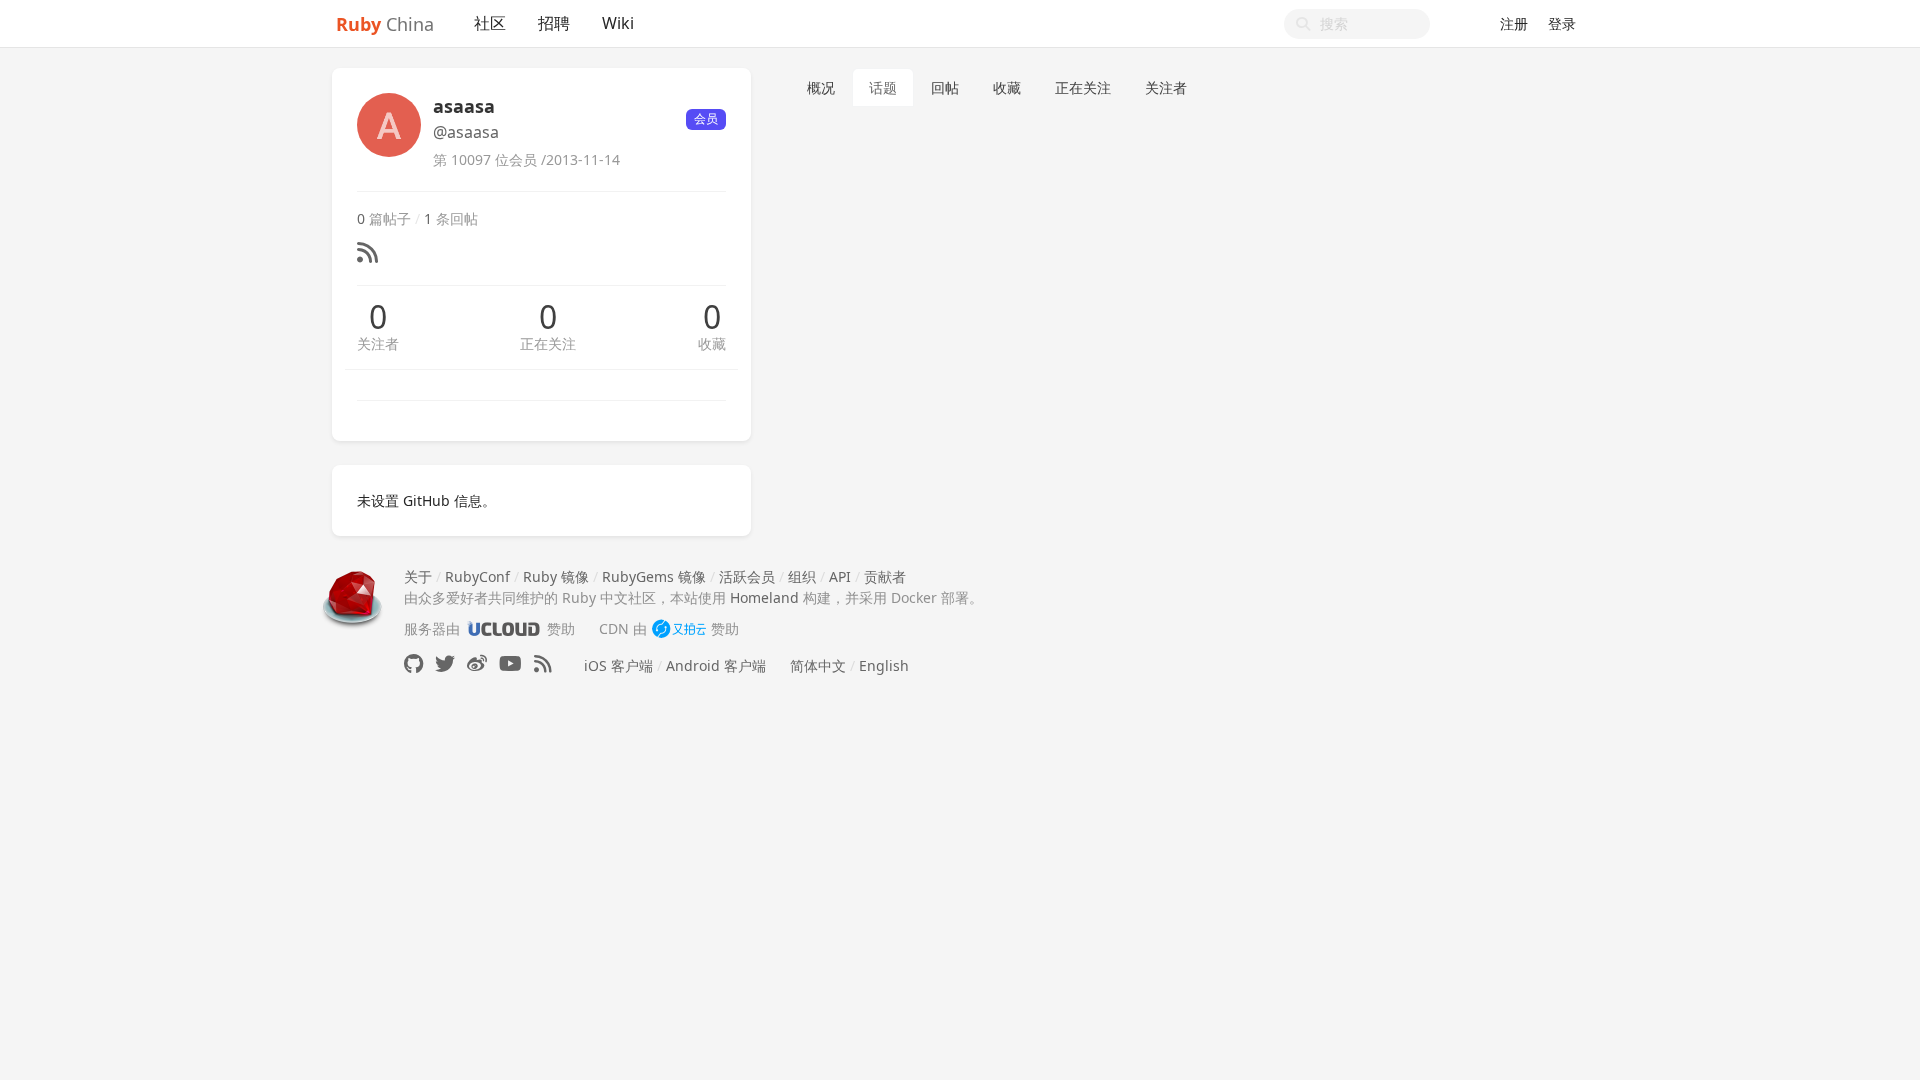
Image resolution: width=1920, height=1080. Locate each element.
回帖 (945, 87)
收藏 (712, 343)
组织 (802, 576)
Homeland (764, 597)
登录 (1562, 23)
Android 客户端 (716, 665)
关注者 (378, 343)
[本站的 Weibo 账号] (477, 663)
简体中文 (818, 665)
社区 (490, 23)
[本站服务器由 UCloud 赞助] (503, 628)
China (385, 24)
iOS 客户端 (618, 665)
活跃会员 (747, 576)
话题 (883, 87)
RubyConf (477, 576)
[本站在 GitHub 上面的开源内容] (413, 663)
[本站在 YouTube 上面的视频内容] (510, 663)
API (840, 576)
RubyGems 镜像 (654, 576)
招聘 (554, 23)
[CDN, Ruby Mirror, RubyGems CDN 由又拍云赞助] (679, 628)
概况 (821, 87)
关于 (418, 576)
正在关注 (548, 343)
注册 (1514, 23)
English (884, 665)
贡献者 (885, 576)
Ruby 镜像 (556, 576)
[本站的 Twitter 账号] (445, 663)
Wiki (618, 23)
